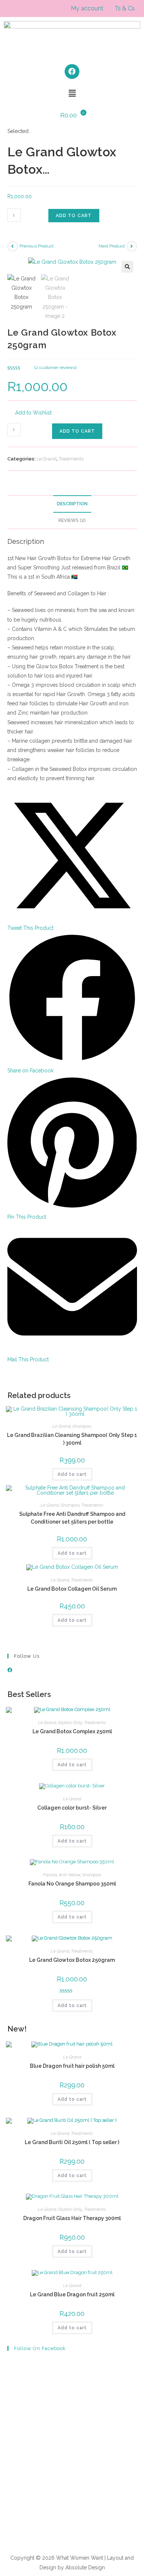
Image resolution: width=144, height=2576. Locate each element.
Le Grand (47, 459)
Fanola (50, 1875)
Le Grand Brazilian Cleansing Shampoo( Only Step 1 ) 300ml (72, 1439)
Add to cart (74, 216)
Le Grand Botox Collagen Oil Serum (72, 1589)
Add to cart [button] (72, 1474)
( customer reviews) (55, 367)
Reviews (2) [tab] (72, 520)
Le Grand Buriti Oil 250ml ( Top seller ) (72, 2142)
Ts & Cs (125, 8)
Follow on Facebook (40, 2348)
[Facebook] (72, 71)
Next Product (112, 246)
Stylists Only (70, 1723)
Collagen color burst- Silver (72, 1808)
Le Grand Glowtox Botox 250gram (72, 1960)
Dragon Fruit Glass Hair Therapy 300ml (72, 2218)
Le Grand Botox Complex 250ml (72, 1731)
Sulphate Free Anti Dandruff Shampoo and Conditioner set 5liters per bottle (72, 1518)
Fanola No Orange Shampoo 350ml (72, 1884)
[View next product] (132, 246)
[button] (72, 93)
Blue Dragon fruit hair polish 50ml (72, 2066)
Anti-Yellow (69, 1875)
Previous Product (37, 246)
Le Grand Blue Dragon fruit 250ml (72, 2294)
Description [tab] (72, 504)
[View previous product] (13, 246)
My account (87, 8)
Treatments (71, 459)
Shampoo (82, 1426)
